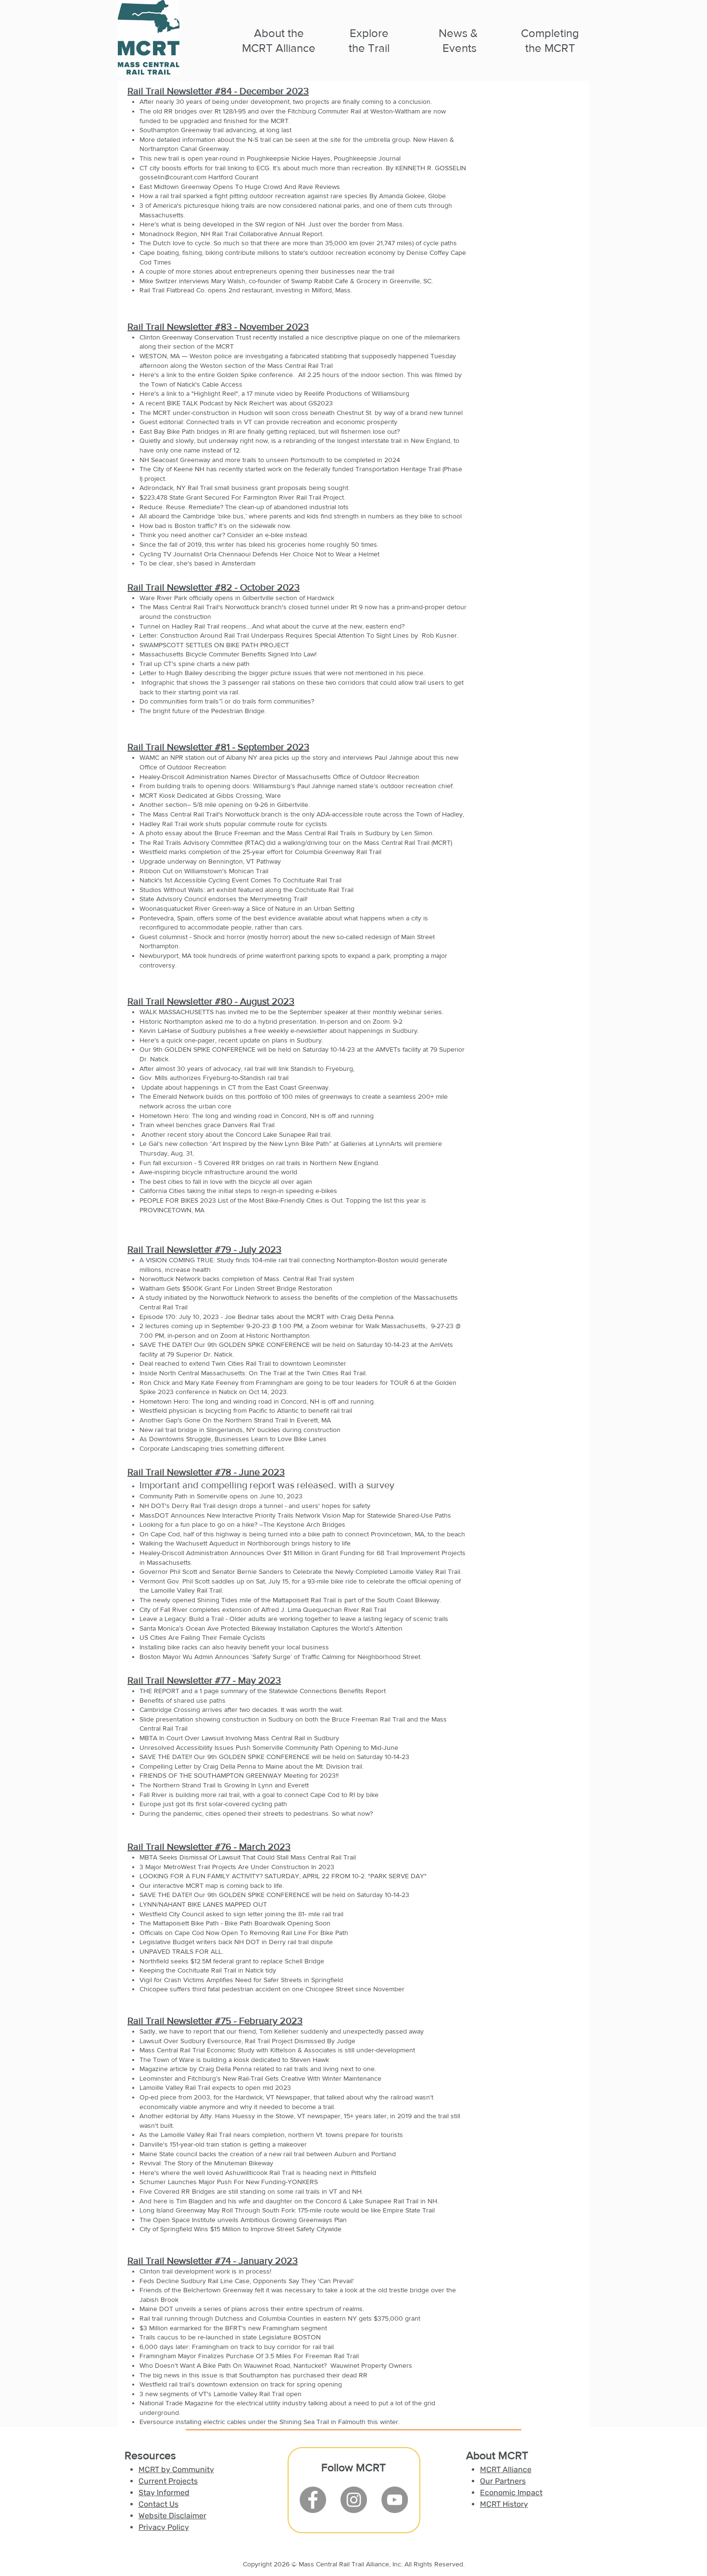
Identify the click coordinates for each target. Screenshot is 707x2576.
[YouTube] (395, 2500)
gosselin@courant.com (173, 177)
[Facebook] (313, 2500)
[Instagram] (354, 2500)
